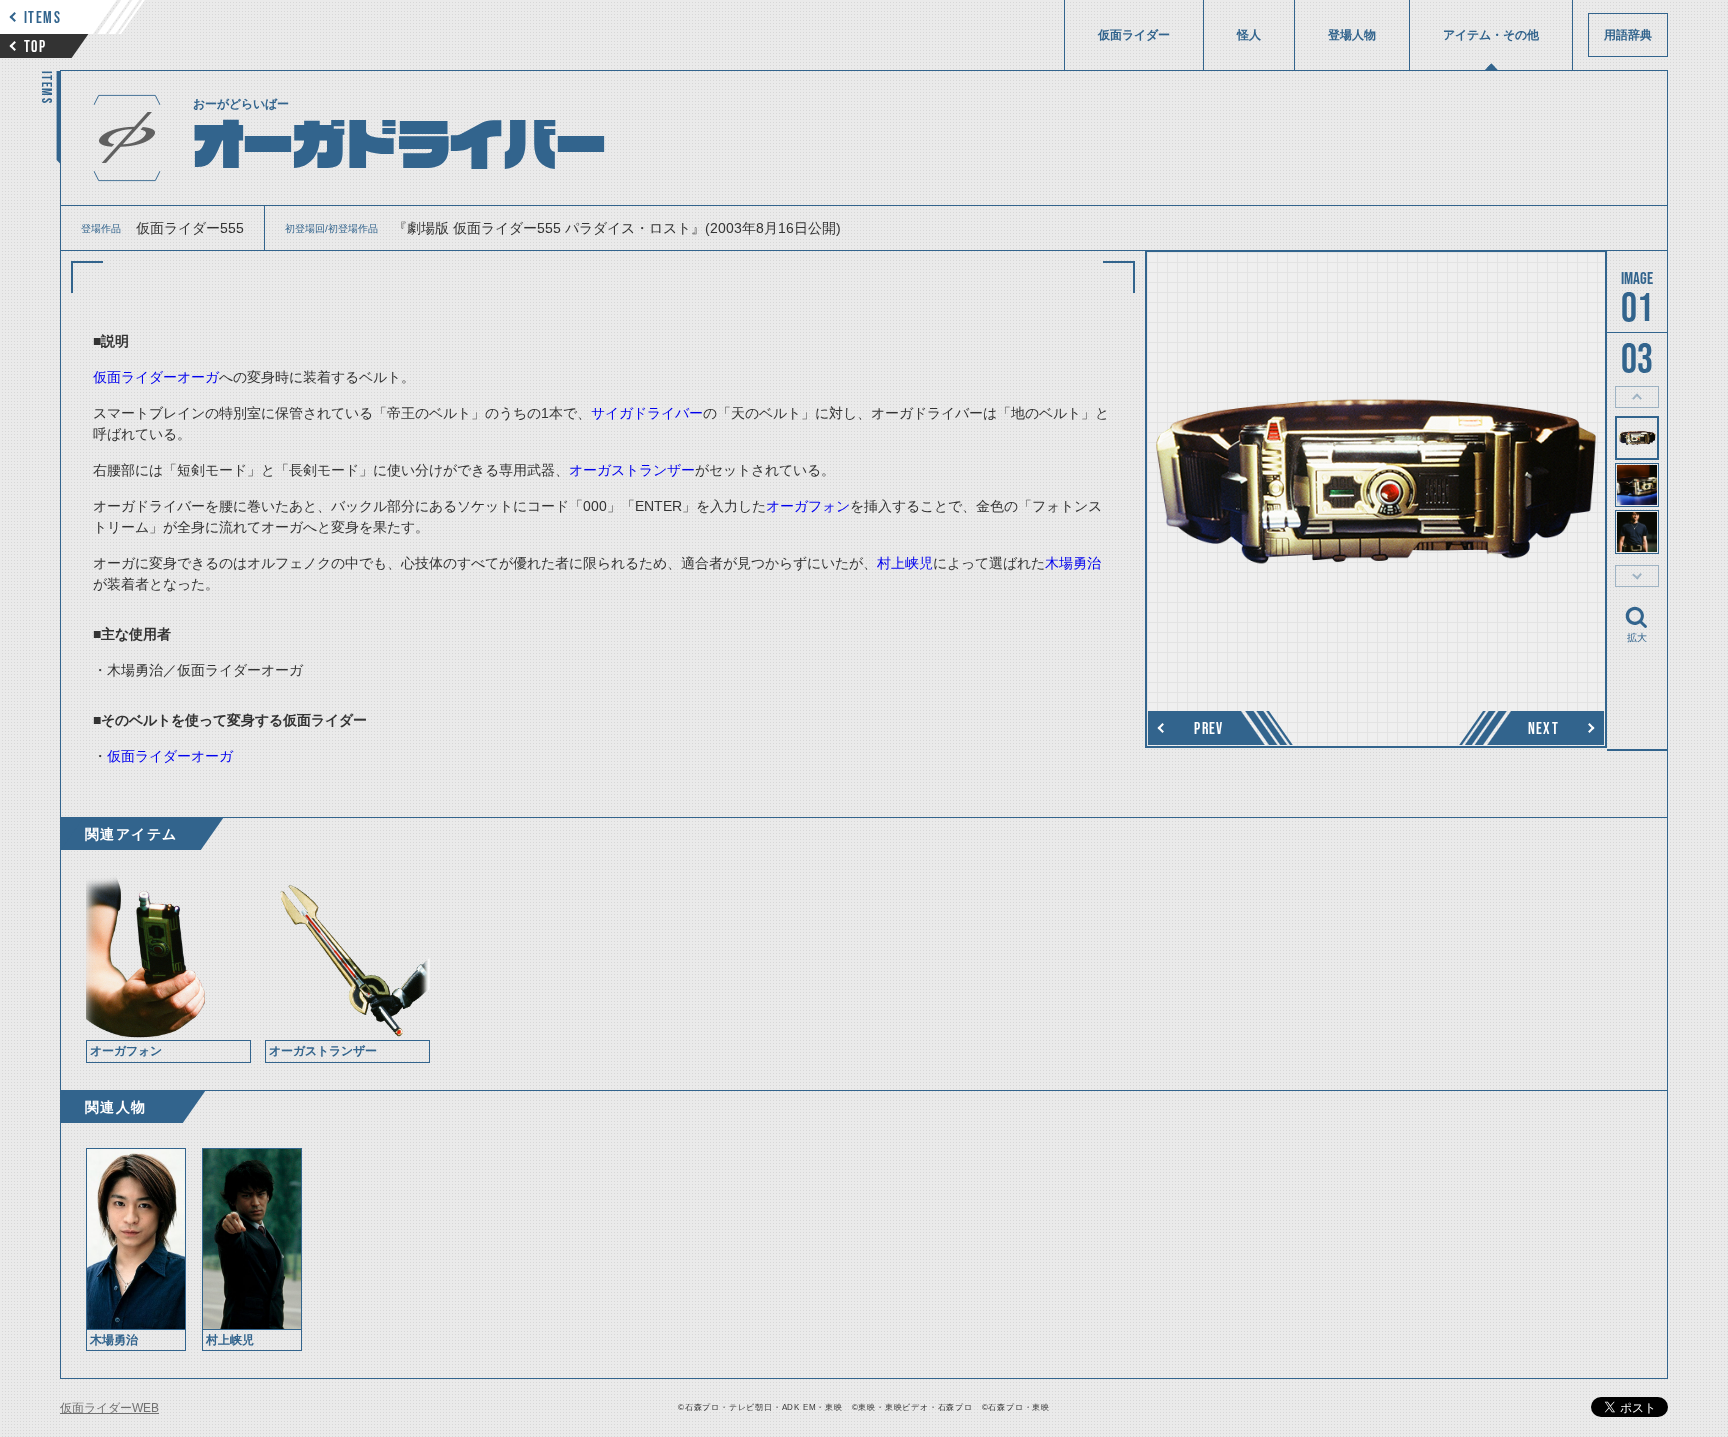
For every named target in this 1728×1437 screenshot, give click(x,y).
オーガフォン (808, 506)
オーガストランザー (632, 470)
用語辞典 (1628, 35)
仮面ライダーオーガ (156, 377)
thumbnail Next (1637, 576)
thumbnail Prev (1637, 397)
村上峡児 (905, 563)
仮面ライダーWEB (109, 1408)
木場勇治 (1073, 563)
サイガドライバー (647, 413)
